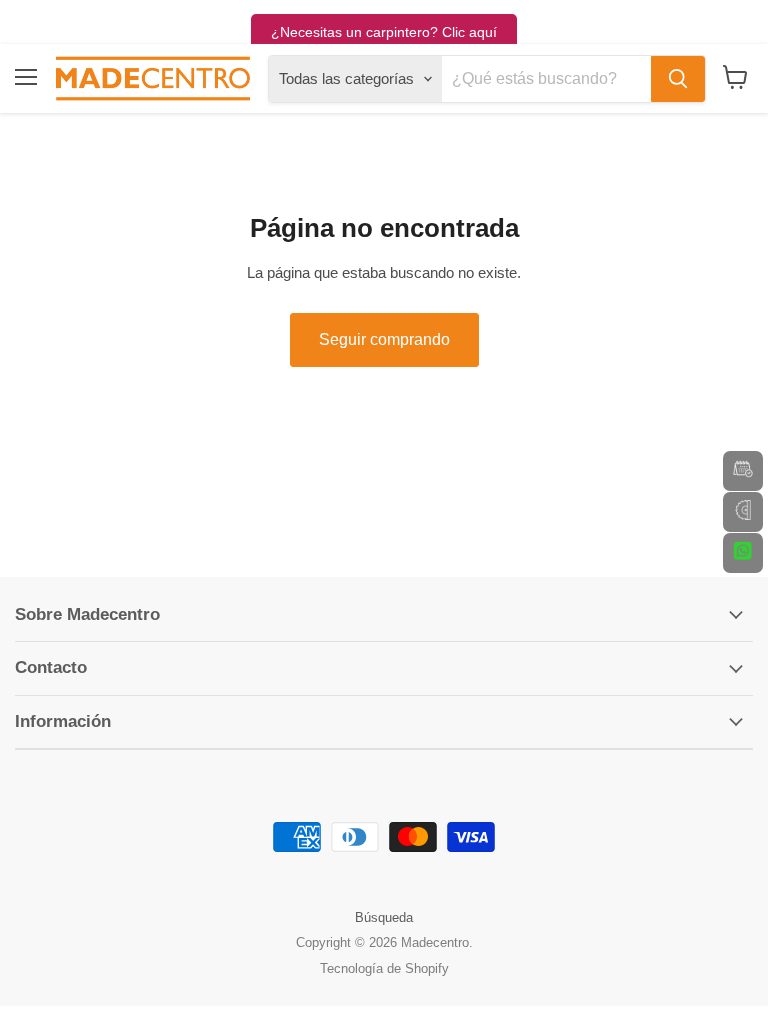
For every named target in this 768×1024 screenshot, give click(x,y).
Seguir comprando (384, 339)
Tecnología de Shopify (384, 968)
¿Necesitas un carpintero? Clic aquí (384, 32)
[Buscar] (678, 79)
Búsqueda (384, 917)
